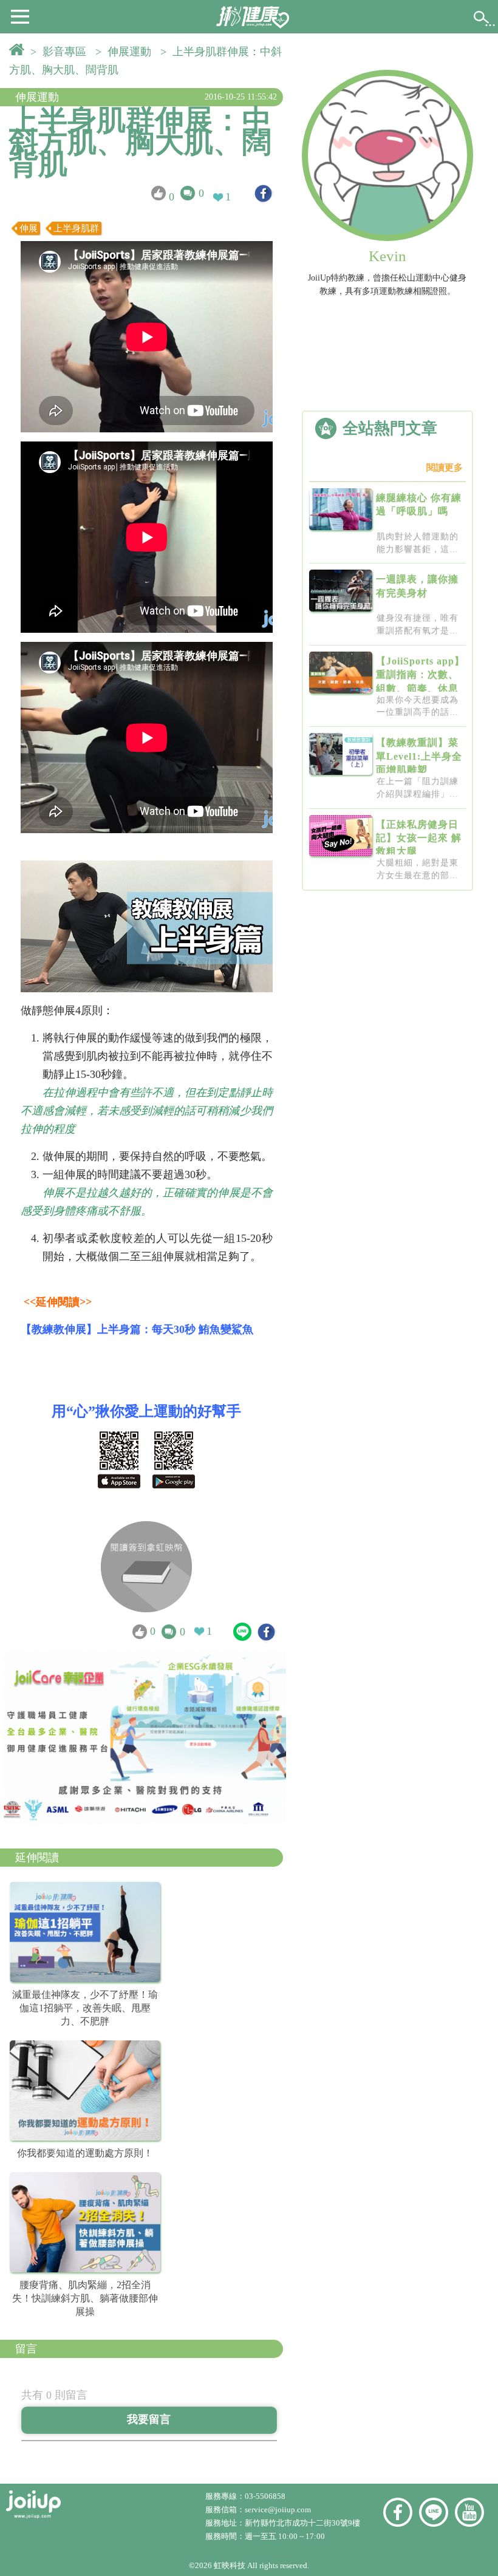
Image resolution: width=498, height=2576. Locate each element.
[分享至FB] (263, 193)
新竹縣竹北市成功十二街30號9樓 (302, 2523)
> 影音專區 (61, 52)
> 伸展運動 (126, 52)
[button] (20, 16)
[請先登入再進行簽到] (146, 1567)
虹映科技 (230, 2565)
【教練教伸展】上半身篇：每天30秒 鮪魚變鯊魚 (137, 1329)
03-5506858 (265, 2496)
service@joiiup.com (279, 2510)
